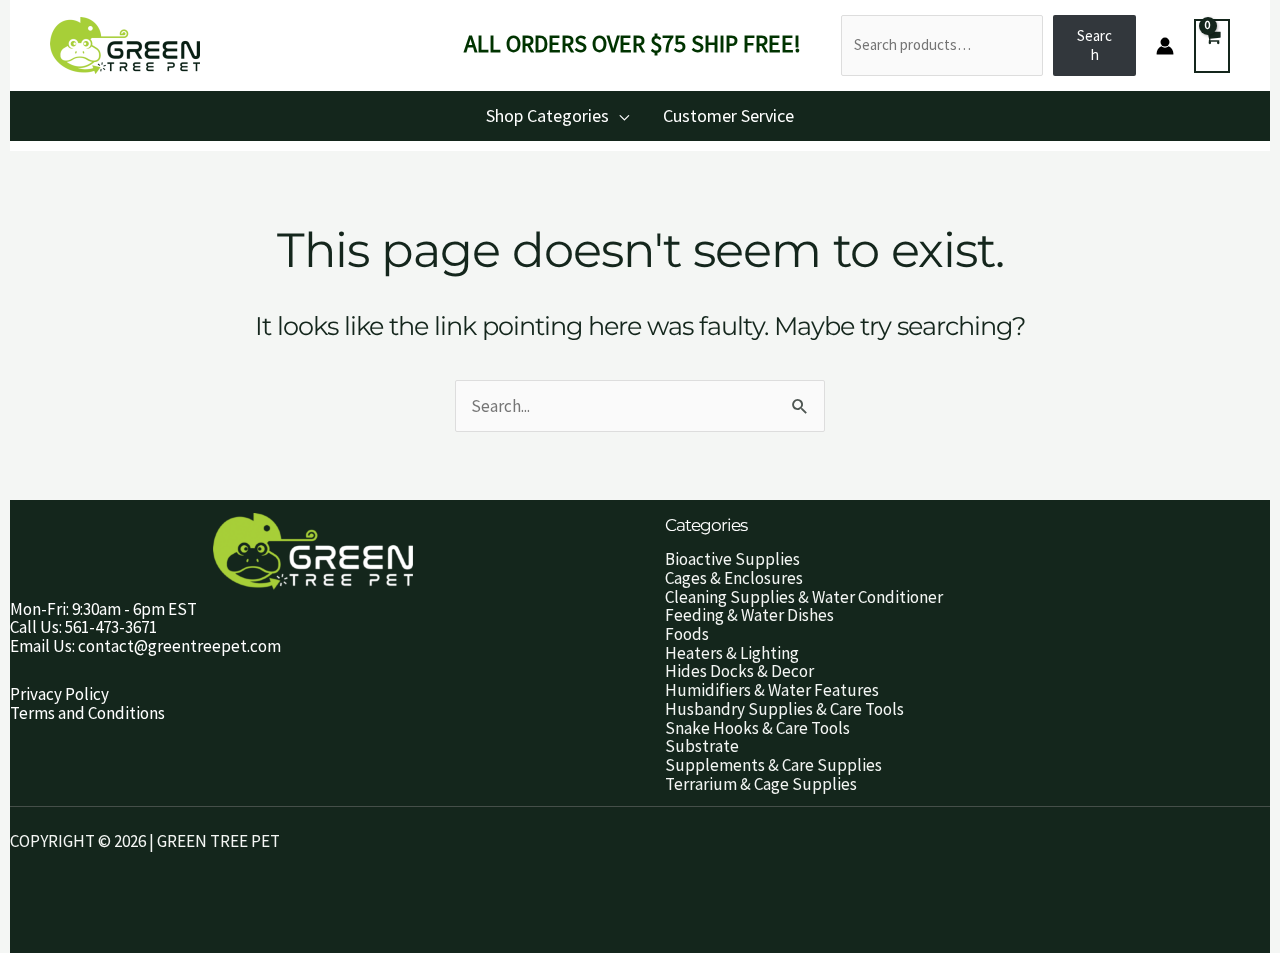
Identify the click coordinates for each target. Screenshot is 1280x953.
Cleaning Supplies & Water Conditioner (804, 597)
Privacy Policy (59, 694)
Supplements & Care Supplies (773, 765)
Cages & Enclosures (734, 578)
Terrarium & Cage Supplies (761, 784)
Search (1094, 45)
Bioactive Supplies (732, 559)
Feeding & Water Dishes (749, 615)
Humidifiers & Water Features (772, 690)
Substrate (702, 746)
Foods (687, 634)
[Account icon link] (1165, 46)
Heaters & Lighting (732, 653)
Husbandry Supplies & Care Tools (784, 709)
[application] (619, 115)
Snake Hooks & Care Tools (757, 728)
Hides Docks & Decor (739, 671)
